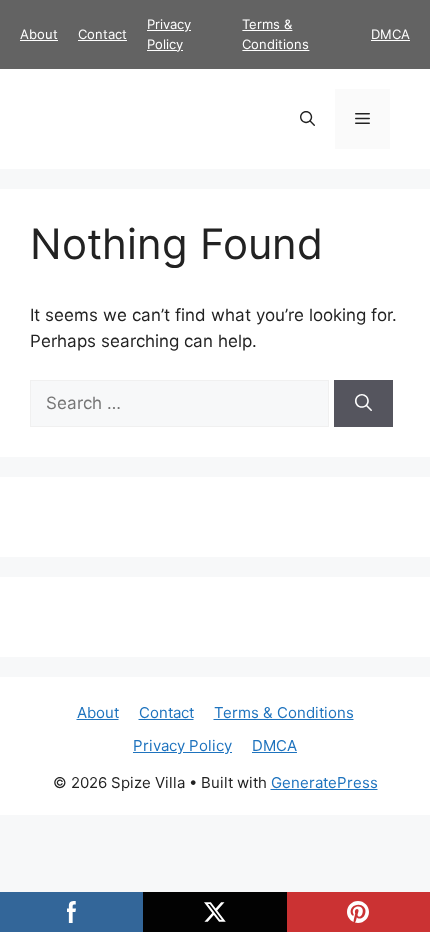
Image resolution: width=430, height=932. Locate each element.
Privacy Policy (182, 745)
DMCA (390, 34)
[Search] (363, 404)
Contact (102, 34)
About (39, 34)
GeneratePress (324, 782)
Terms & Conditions (284, 712)
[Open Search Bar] (307, 119)
